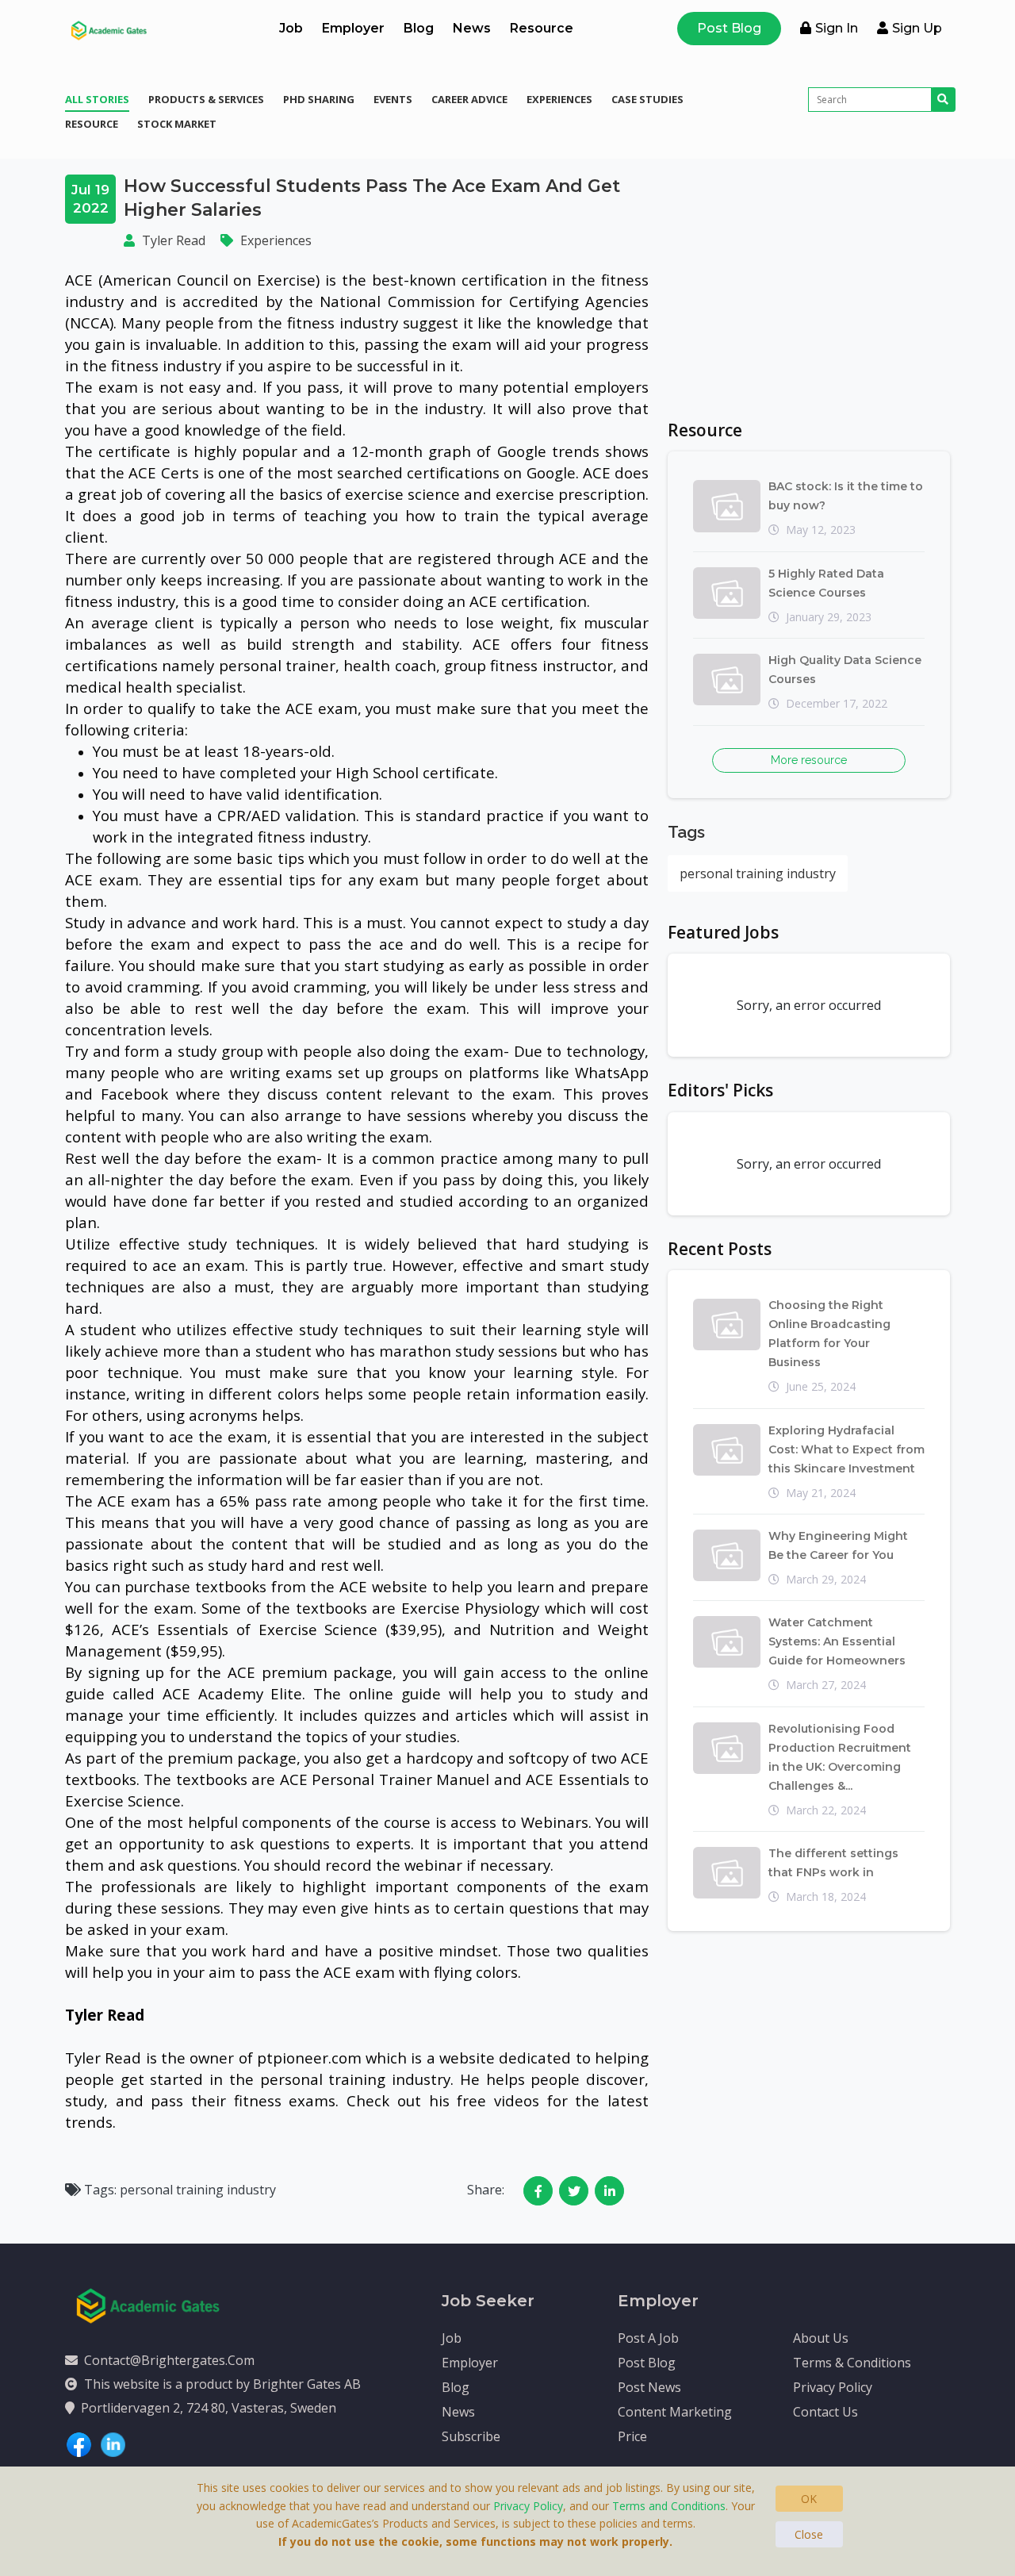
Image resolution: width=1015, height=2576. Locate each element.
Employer (353, 28)
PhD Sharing (319, 99)
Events (393, 99)
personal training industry (758, 873)
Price (632, 2436)
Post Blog (729, 28)
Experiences (559, 99)
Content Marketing (675, 2412)
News (472, 28)
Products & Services (206, 99)
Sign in (837, 28)
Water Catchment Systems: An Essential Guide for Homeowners (837, 1641)
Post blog (647, 2363)
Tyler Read (174, 240)
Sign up (917, 28)
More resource (809, 760)
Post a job (648, 2338)
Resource (542, 28)
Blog (419, 28)
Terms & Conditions (852, 2363)
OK (809, 2499)
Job (291, 28)
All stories (97, 99)
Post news (649, 2387)
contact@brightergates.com (169, 2360)
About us (821, 2338)
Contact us (825, 2412)
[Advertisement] (809, 286)
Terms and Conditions (669, 2506)
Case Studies (647, 99)
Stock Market (177, 124)
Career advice (469, 99)
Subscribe (471, 2436)
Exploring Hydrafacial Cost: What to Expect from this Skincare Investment (846, 1449)
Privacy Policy (833, 2387)
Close (809, 2534)
